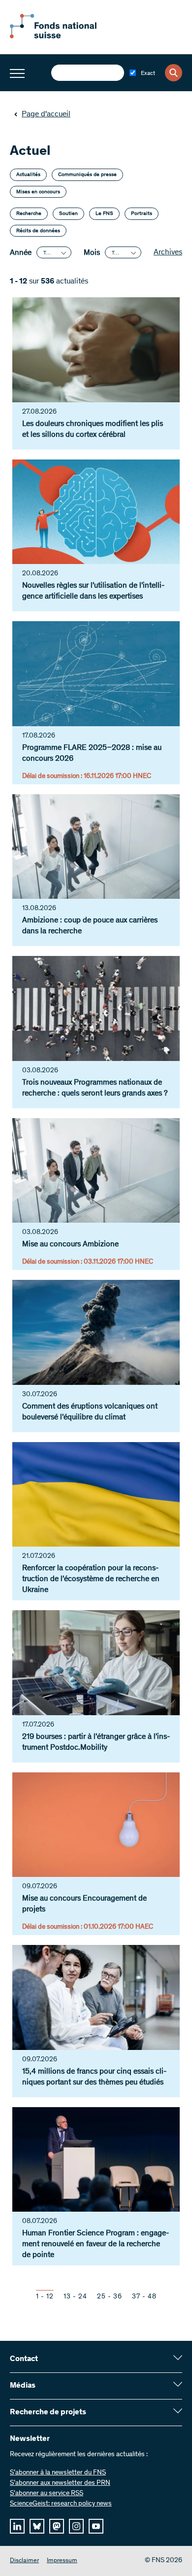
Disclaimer (24, 2561)
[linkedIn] (17, 2526)
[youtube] (96, 2526)
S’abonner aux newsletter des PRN (60, 2483)
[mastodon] (57, 2526)
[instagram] (76, 2526)
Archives (168, 252)
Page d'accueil (46, 114)
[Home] (64, 36)
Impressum (62, 2561)
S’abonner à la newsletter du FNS (58, 2473)
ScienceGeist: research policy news (61, 2504)
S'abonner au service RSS (47, 2494)
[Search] (174, 73)
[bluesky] (37, 2526)
